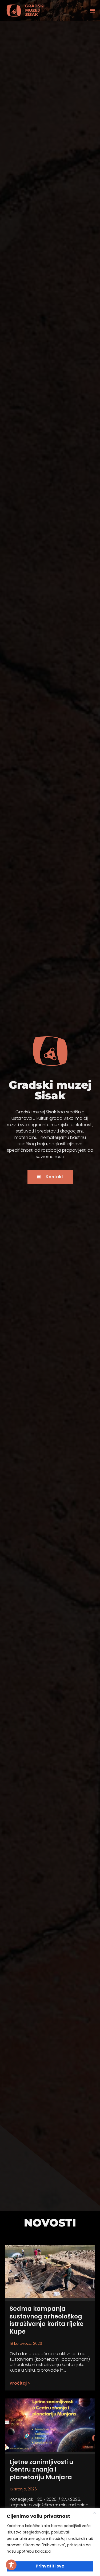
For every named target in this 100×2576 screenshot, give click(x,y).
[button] (93, 10)
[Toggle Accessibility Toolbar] (11, 2565)
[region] (50, 2542)
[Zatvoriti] (94, 2513)
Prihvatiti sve (50, 2566)
